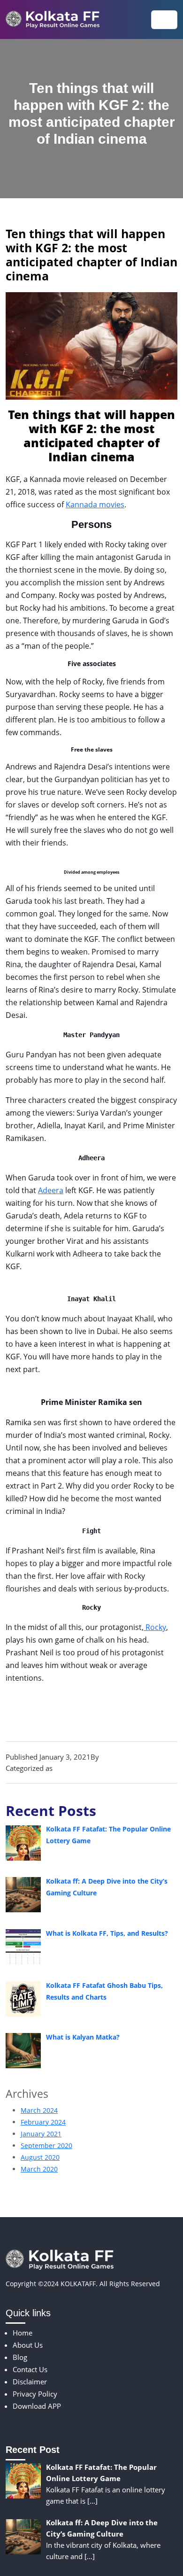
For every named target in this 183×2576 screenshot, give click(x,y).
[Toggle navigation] (164, 20)
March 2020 (39, 2169)
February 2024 (43, 2122)
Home (23, 2333)
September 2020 (46, 2145)
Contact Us (30, 2369)
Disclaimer (30, 2382)
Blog (62, 1768)
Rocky (155, 1627)
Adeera (51, 1190)
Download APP (37, 2406)
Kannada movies (95, 504)
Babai (110, 1757)
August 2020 (40, 2157)
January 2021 (41, 2134)
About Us (28, 2345)
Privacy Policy (35, 2394)
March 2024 (39, 2110)
